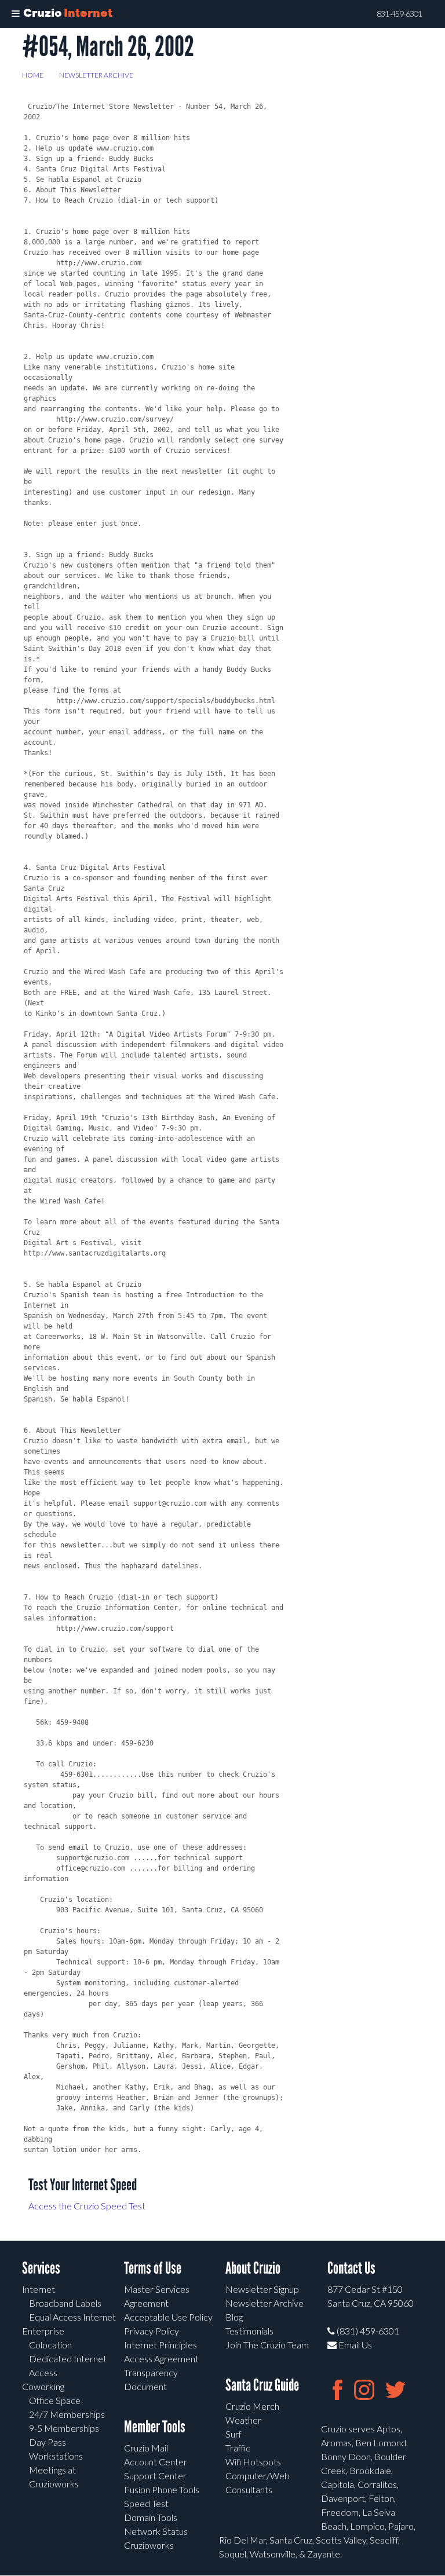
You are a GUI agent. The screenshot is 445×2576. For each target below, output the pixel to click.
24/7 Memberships (67, 2414)
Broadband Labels (65, 2303)
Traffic (238, 2448)
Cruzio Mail (146, 2448)
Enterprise (43, 2331)
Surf (234, 2434)
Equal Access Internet (72, 2317)
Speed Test (146, 2503)
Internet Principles (161, 2345)
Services (41, 2268)
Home (33, 75)
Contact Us (351, 2268)
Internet (39, 2289)
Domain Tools (151, 2517)
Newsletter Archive (96, 75)
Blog (234, 2317)
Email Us (354, 2345)
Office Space (55, 2400)
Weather (243, 2420)
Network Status (156, 2531)
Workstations (56, 2456)
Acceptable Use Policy (168, 2317)
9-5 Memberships (64, 2428)
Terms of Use (153, 2268)
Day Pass (48, 2442)
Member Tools (155, 2427)
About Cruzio (253, 2268)
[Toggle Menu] (16, 14)
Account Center (156, 2462)
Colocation (50, 2345)
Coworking (43, 2386)
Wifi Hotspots (253, 2462)
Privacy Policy (152, 2331)
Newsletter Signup (262, 2289)
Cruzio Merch (252, 2406)
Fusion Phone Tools (162, 2489)
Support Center (155, 2476)
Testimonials (249, 2331)
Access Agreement (161, 2359)
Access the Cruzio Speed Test (87, 2206)
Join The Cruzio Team (267, 2345)
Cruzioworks (149, 2545)
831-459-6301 (399, 14)
